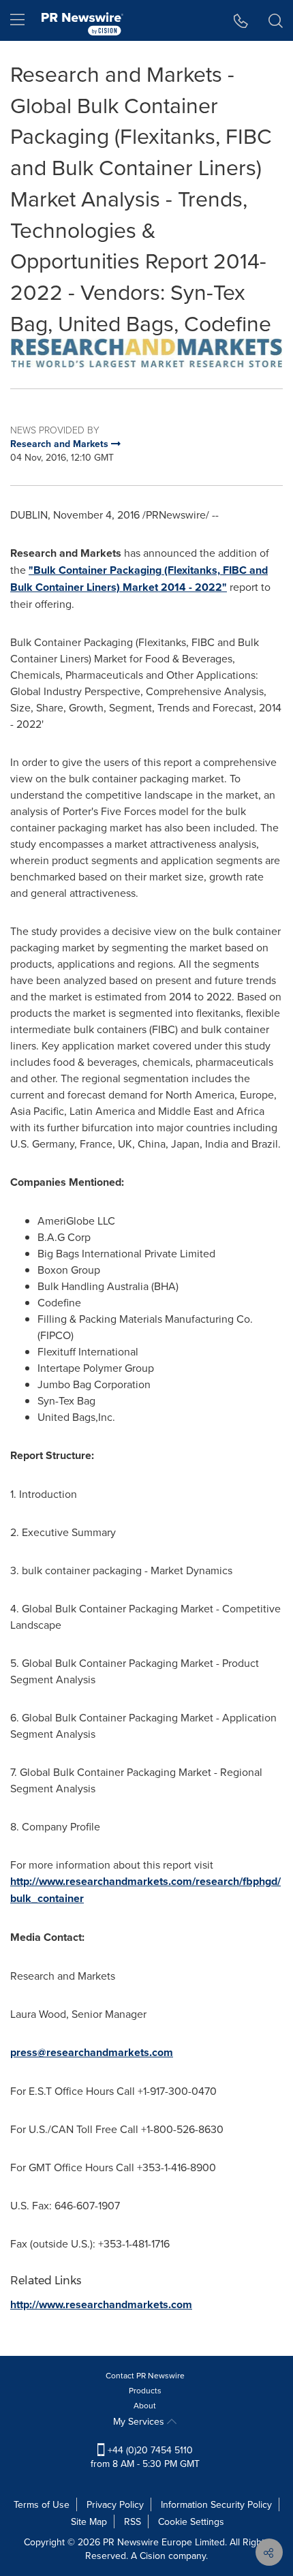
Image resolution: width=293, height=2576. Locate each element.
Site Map (89, 2521)
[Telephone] (241, 20)
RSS (133, 2521)
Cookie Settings (191, 2521)
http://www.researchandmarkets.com (101, 2304)
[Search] (276, 20)
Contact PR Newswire (145, 2375)
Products (145, 2390)
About (145, 2405)
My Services (140, 2421)
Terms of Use (42, 2504)
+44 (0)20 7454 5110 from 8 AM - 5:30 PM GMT (145, 2457)
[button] (146, 353)
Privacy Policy (115, 2504)
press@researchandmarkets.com (92, 2052)
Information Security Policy (216, 2504)
